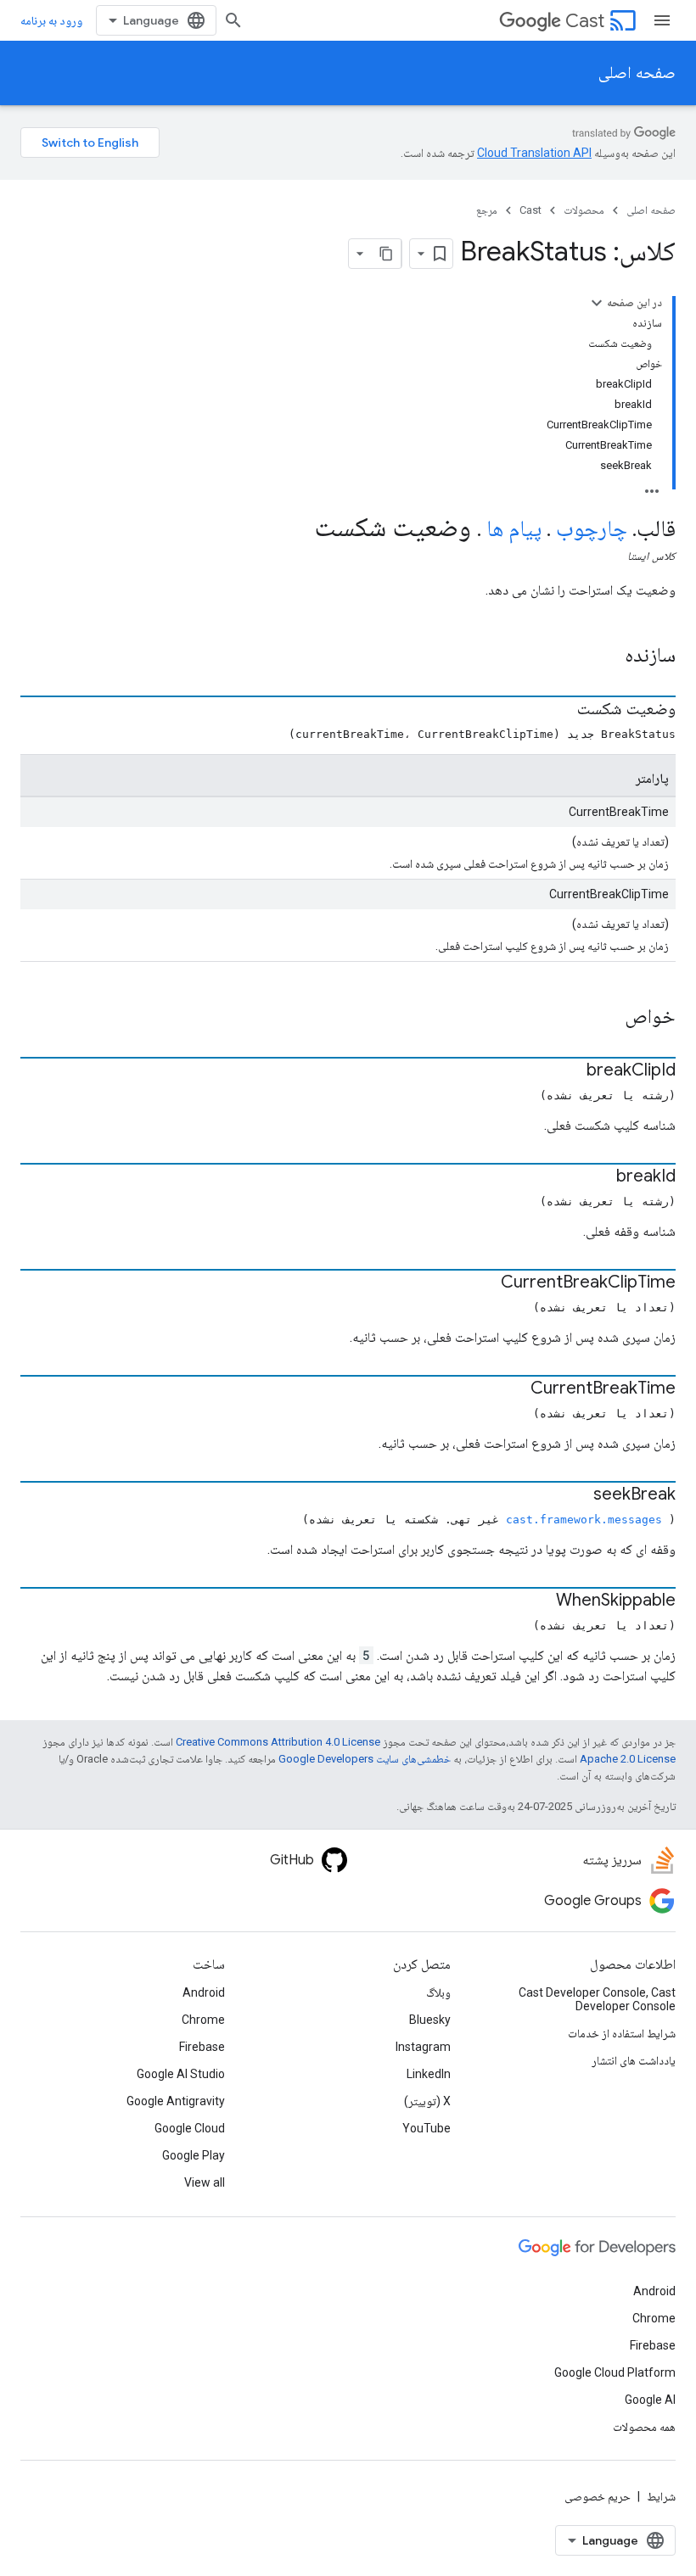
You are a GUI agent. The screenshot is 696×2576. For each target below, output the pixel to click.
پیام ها (514, 528)
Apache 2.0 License (628, 1759)
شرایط (661, 2496)
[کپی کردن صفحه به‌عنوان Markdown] (386, 254)
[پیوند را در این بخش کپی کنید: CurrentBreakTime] (514, 1389)
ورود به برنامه (51, 20)
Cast (585, 21)
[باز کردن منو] (662, 20)
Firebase (202, 2047)
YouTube (427, 2128)
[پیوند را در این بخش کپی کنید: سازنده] (603, 657)
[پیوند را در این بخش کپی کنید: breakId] (599, 1177)
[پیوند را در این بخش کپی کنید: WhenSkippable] (539, 1601)
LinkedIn (429, 2074)
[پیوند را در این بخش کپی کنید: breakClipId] (570, 1071)
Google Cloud (190, 2128)
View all (205, 2182)
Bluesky (430, 2020)
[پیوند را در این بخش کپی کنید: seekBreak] (576, 1495)
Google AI (650, 2400)
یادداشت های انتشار (634, 2060)
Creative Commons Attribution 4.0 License (278, 1742)
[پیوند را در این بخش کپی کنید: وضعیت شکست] (560, 710)
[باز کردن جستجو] (233, 20)
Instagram (423, 2047)
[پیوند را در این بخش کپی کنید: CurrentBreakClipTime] (484, 1283)
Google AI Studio (181, 2074)
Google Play (194, 2155)
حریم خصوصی (598, 2496)
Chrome (203, 2020)
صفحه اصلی (637, 73)
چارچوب (592, 528)
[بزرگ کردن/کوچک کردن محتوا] (597, 303)
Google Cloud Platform (615, 2372)
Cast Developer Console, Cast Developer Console (597, 1999)
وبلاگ (438, 1992)
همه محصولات (644, 2427)
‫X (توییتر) (427, 2101)
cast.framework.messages (584, 1520)
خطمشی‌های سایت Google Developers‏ (365, 1759)
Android (204, 1992)
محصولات (584, 210)
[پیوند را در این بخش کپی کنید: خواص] (603, 1018)
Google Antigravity (176, 2101)
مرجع (487, 210)
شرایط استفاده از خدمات (622, 2033)
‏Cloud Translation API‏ (534, 153)
